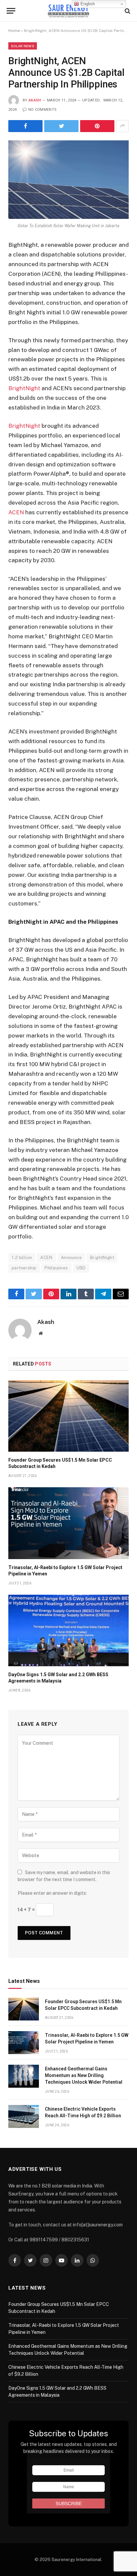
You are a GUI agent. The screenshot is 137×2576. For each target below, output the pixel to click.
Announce (71, 1258)
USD (81, 1268)
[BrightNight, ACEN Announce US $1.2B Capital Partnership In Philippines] (68, 180)
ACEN (16, 512)
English (87, 4)
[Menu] (11, 11)
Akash (35, 100)
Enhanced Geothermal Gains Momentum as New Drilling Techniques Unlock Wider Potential (84, 2075)
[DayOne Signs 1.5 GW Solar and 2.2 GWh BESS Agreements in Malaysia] (68, 1630)
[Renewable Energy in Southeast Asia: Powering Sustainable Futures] (69, 11)
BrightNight (24, 388)
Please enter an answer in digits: (52, 1893)
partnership (24, 1268)
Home (14, 31)
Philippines (56, 1268)
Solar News (23, 46)
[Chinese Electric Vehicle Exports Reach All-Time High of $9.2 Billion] (24, 2116)
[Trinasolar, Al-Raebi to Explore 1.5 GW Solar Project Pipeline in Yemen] (68, 1523)
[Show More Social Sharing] (122, 126)
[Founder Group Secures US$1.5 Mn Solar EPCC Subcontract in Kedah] (68, 1416)
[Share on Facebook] (25, 126)
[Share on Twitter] (61, 126)
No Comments (42, 110)
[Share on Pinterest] (97, 126)
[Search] (127, 11)
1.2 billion (22, 1258)
